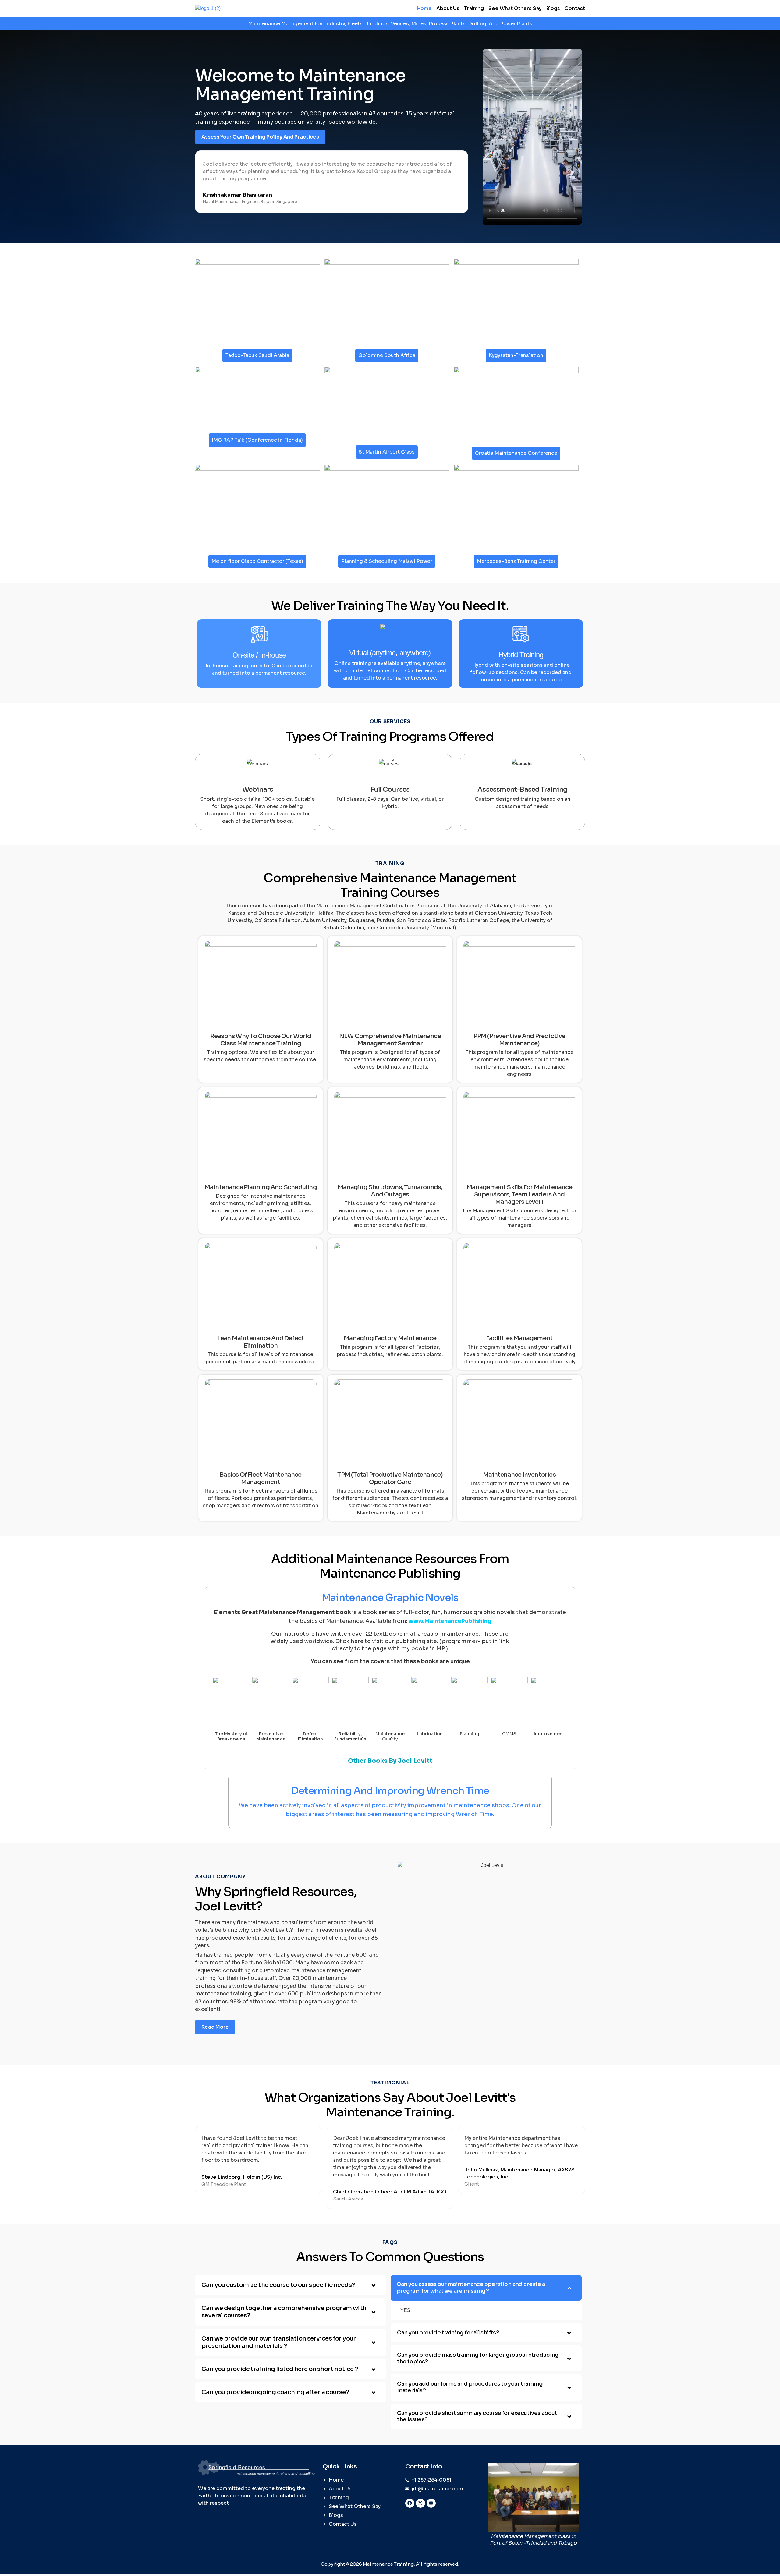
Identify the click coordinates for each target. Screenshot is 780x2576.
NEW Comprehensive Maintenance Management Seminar (390, 1040)
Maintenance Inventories (519, 1475)
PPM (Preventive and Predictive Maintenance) (519, 1040)
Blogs (553, 8)
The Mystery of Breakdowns (231, 1736)
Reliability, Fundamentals (350, 1736)
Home (424, 8)
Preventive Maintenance (271, 1736)
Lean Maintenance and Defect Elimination (261, 1342)
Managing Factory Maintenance (390, 1338)
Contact (575, 8)
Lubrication (430, 1734)
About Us (448, 8)
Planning (470, 1734)
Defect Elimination (310, 1736)
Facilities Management (519, 1338)
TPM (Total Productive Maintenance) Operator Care (390, 1478)
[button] (291, 2285)
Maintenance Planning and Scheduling (261, 1187)
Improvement (549, 1734)
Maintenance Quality (390, 1736)
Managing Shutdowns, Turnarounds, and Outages (390, 1191)
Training (474, 8)
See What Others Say (515, 8)
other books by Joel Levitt (390, 1761)
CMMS (509, 1734)
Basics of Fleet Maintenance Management (261, 1478)
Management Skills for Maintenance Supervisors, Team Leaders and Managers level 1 (519, 1194)
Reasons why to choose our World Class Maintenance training (261, 1040)
